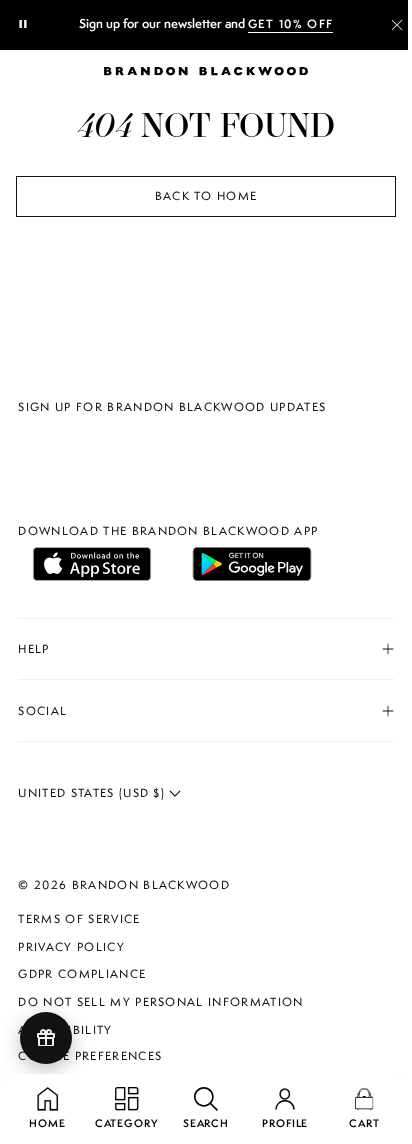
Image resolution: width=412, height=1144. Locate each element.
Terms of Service (79, 919)
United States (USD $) (93, 793)
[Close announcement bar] (397, 25)
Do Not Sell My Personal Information (160, 1002)
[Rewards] (46, 1038)
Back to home (206, 196)
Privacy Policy (71, 947)
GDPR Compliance (82, 974)
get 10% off (291, 24)
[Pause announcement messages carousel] (24, 25)
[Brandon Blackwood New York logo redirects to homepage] (206, 71)
